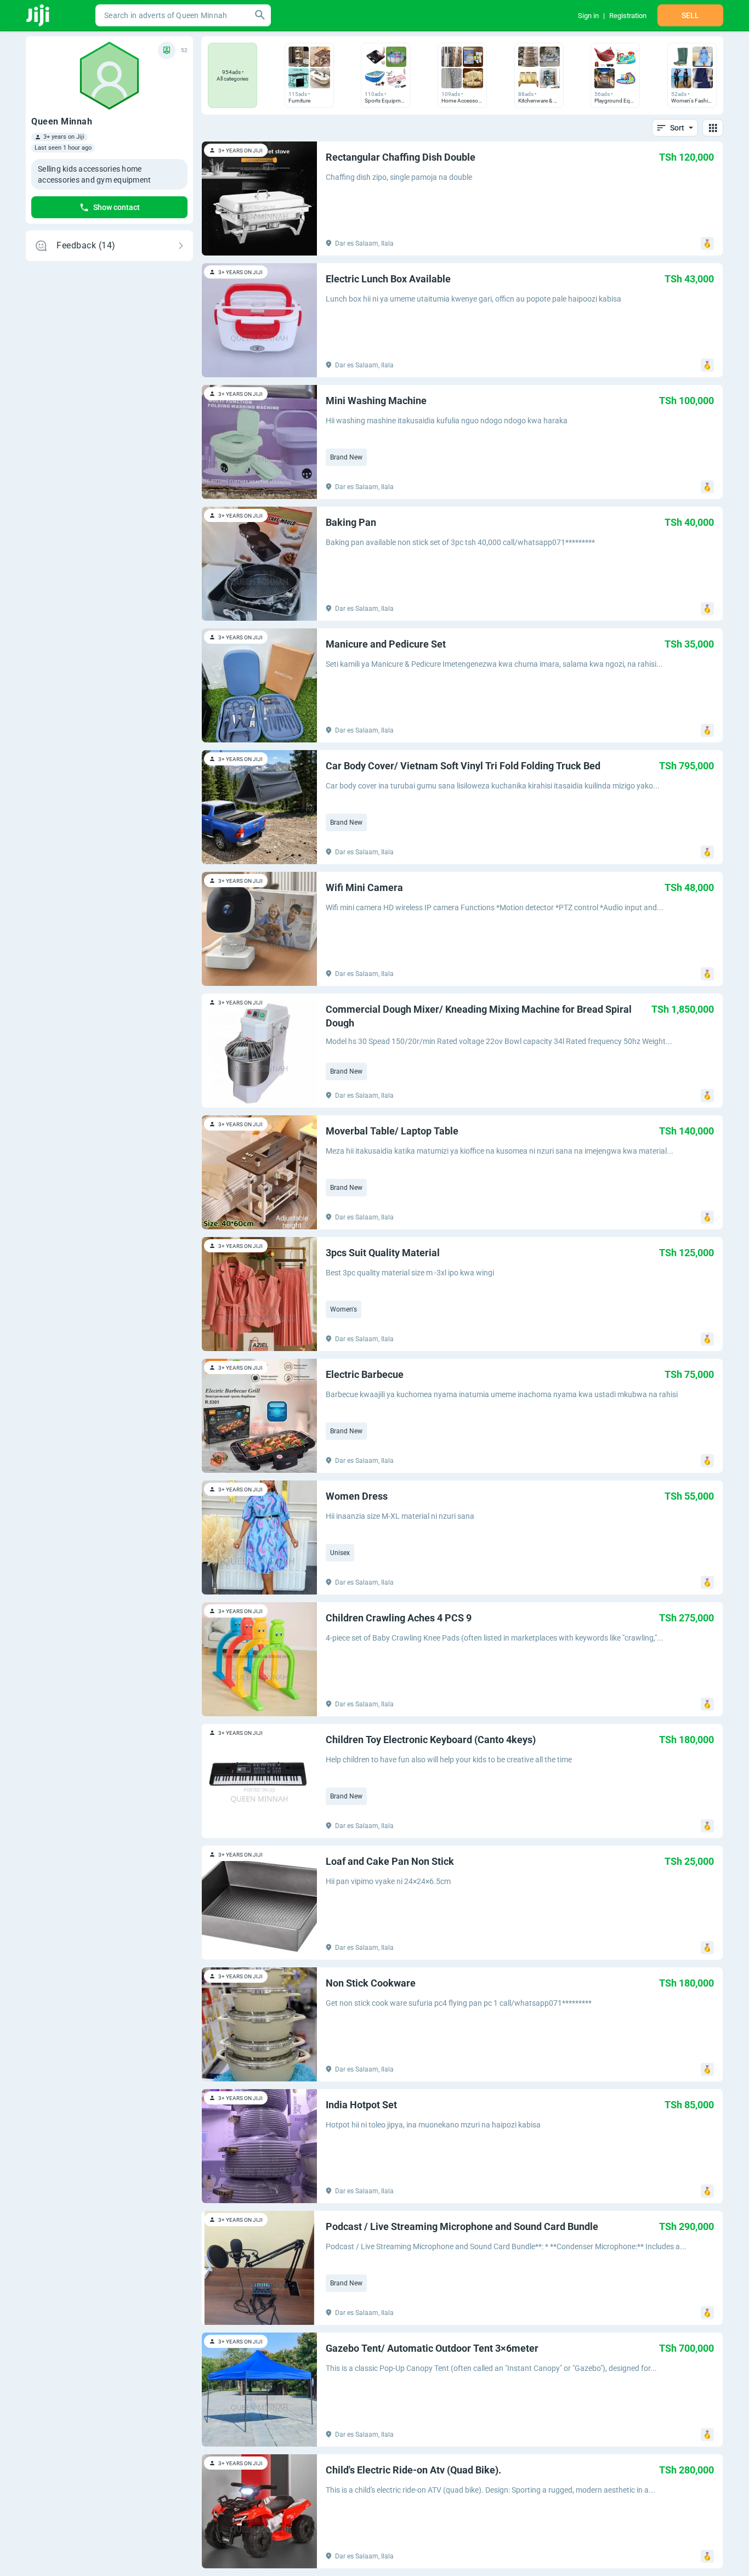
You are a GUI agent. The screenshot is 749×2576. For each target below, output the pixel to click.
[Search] (260, 15)
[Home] (39, 15)
